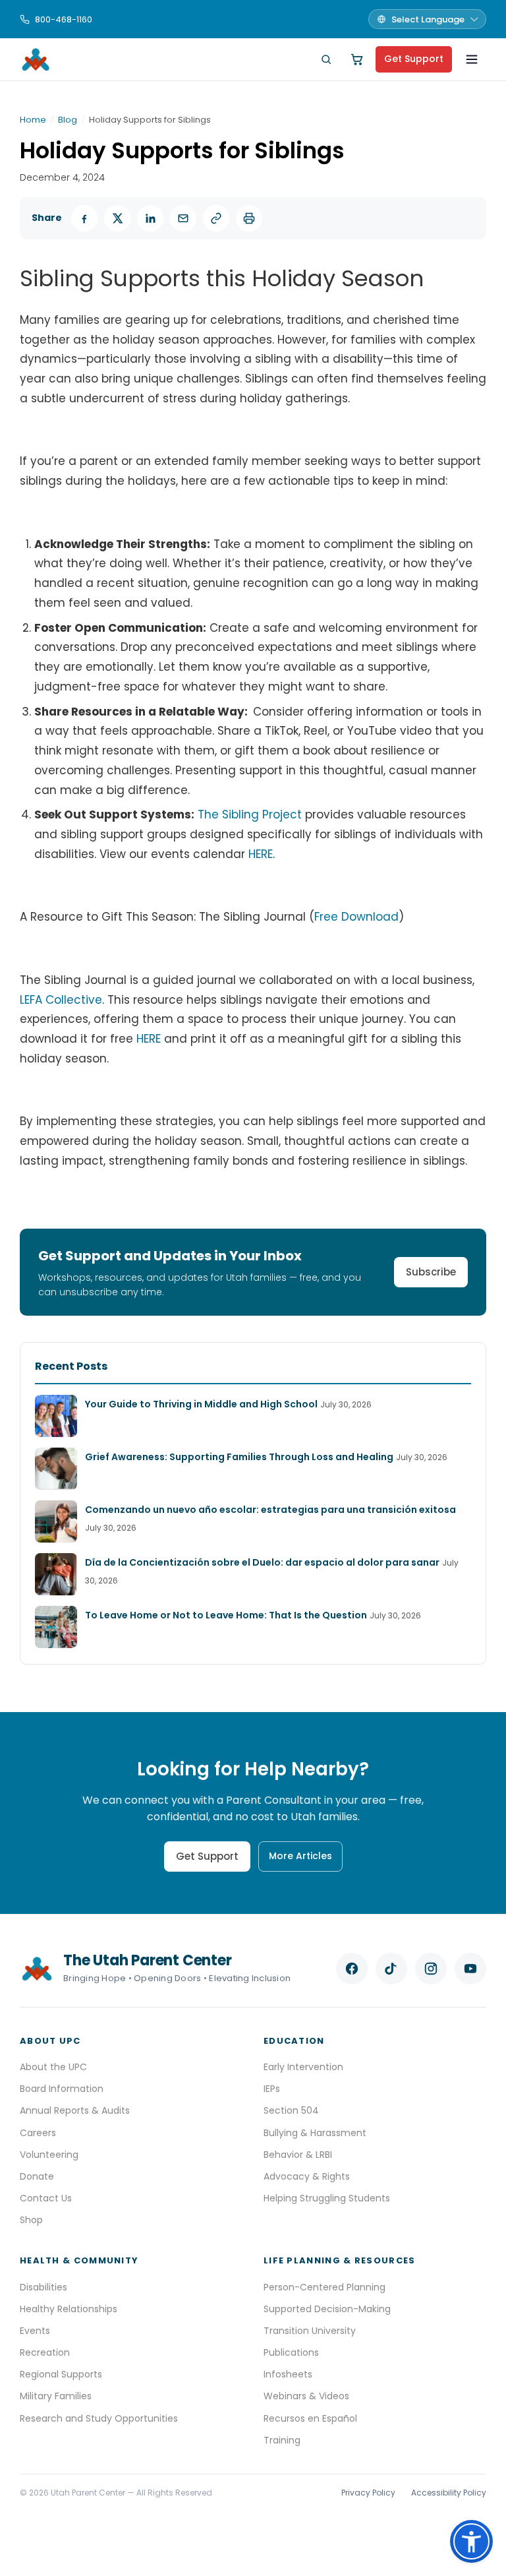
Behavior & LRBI (298, 2155)
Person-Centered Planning (324, 2287)
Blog (68, 120)
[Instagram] (431, 1969)
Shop (31, 2220)
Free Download (356, 917)
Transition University (310, 2331)
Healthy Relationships (69, 2309)
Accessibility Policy (449, 2493)
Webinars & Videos (306, 2396)
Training (282, 2440)
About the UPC (53, 2067)
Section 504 (291, 2110)
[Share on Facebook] (84, 218)
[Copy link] (216, 218)
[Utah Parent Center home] (36, 59)
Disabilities (43, 2287)
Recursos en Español (310, 2418)
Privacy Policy (368, 2493)
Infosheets (288, 2374)
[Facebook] (352, 1969)
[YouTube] (470, 1969)
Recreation (45, 2352)
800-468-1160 (64, 19)
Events (35, 2331)
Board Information (62, 2089)
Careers (38, 2133)
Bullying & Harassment (315, 2133)
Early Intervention (303, 2067)
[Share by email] (183, 218)
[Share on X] (117, 218)
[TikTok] (391, 1969)
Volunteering (49, 2155)
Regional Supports (61, 2374)
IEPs (272, 2089)
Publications (291, 2352)
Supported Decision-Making (327, 2309)
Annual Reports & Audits (75, 2110)
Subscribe (431, 1272)
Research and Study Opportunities (99, 2418)
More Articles (300, 1856)
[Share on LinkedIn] (150, 218)
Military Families (56, 2396)
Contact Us (46, 2198)
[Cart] (357, 59)
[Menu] (472, 59)
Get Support (414, 59)
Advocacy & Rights (307, 2176)
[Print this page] (249, 218)
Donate (37, 2176)
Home (33, 120)
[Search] (326, 59)
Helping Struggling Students (327, 2198)
